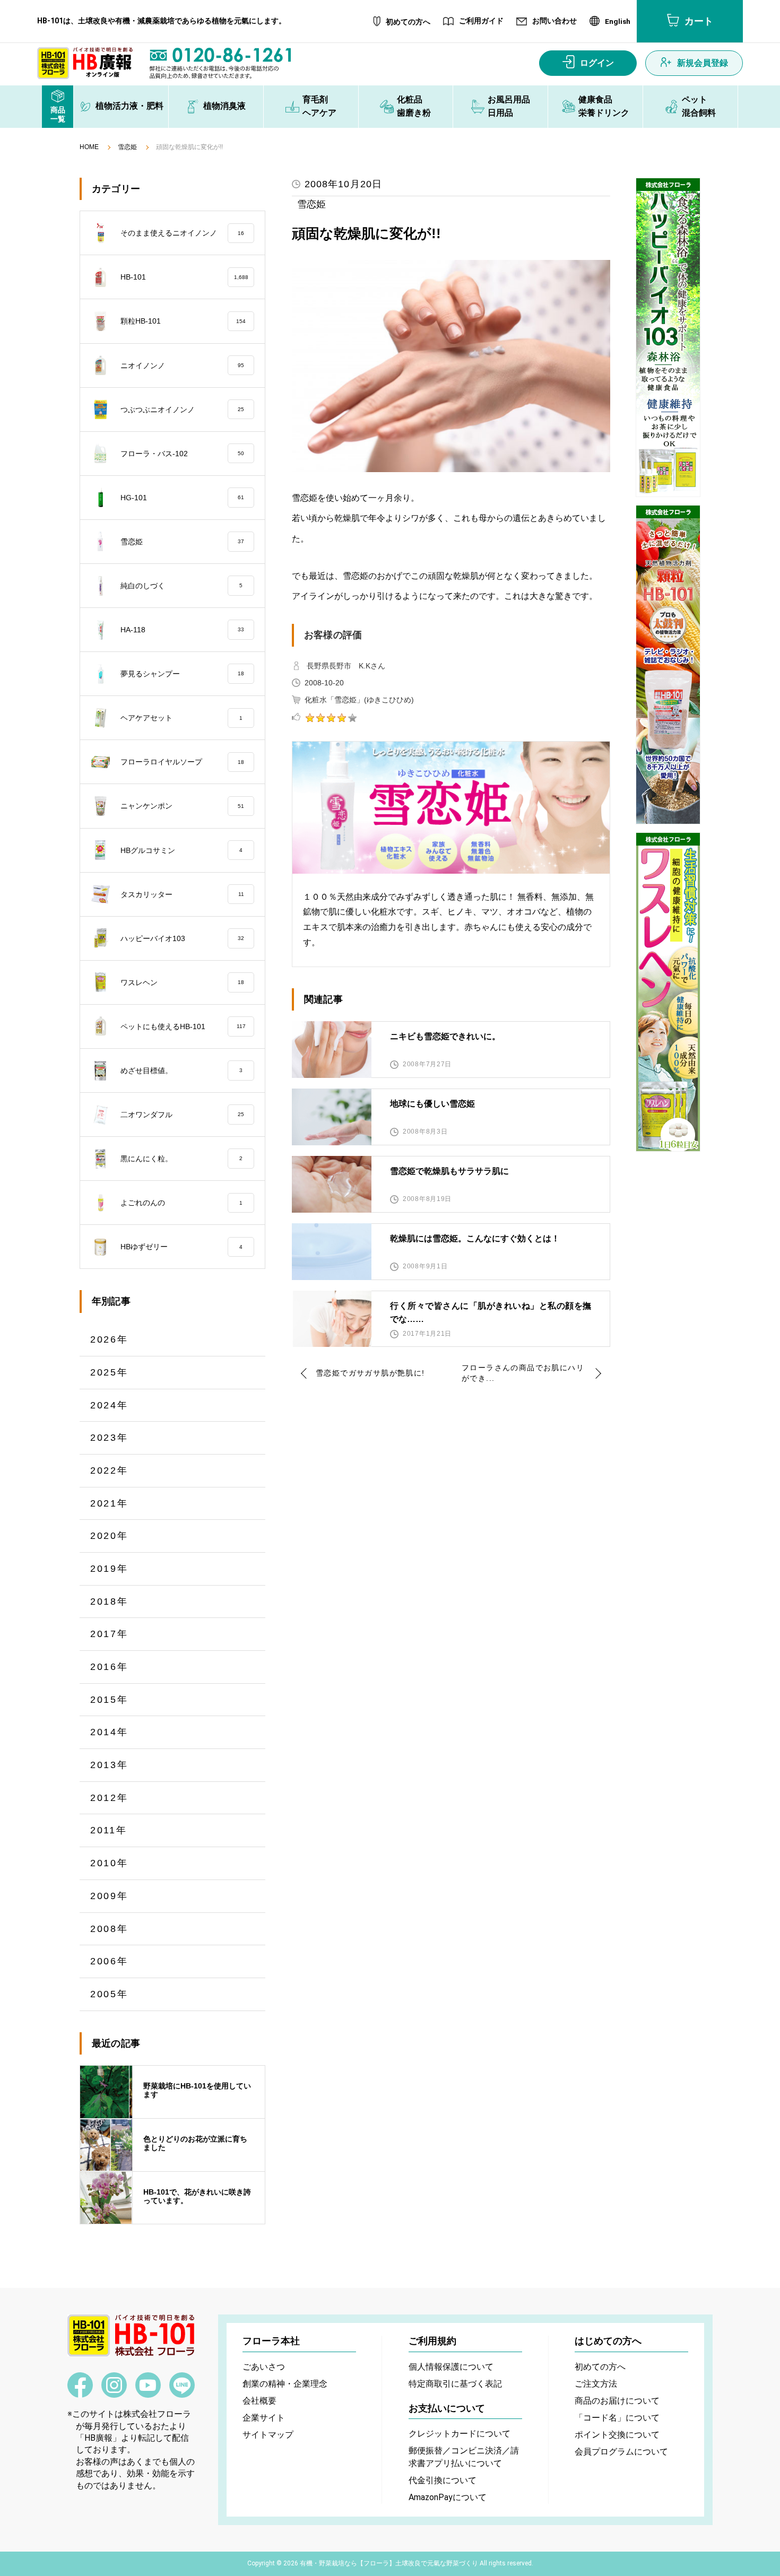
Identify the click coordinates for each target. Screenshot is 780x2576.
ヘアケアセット (181, 718)
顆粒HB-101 (183, 321)
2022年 (109, 1470)
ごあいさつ (264, 2367)
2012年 (109, 1798)
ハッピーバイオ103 (182, 938)
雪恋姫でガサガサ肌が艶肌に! (370, 1373)
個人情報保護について (451, 2367)
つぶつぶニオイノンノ (182, 410)
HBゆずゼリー (181, 1247)
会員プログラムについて (621, 2452)
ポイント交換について (617, 2435)
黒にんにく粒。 (181, 1159)
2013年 (109, 1765)
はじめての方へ (608, 2341)
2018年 (109, 1602)
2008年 (109, 1929)
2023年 (109, 1438)
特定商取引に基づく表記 (455, 2384)
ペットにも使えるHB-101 (183, 1026)
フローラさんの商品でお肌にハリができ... (523, 1373)
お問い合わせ (554, 21)
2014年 (109, 1732)
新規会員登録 (703, 63)
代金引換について (443, 2480)
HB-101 (184, 277)
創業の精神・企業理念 (285, 2384)
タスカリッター (182, 894)
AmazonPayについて (448, 2497)
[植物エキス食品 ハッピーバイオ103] (668, 337)
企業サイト (264, 2418)
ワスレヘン (182, 982)
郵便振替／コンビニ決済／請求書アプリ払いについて (464, 2457)
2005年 (109, 1994)
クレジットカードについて (460, 2434)
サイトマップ (268, 2435)
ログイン (597, 63)
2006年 (109, 1961)
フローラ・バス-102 (182, 454)
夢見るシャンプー (182, 674)
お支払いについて (447, 2408)
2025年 (109, 1372)
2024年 (109, 1405)
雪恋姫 (127, 147)
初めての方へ (408, 22)
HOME (89, 147)
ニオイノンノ (182, 365)
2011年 (109, 1830)
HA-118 (182, 630)
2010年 (109, 1863)
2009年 (109, 1896)
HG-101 (182, 498)
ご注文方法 (596, 2384)
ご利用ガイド (481, 21)
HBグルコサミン (181, 850)
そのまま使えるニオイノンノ (182, 233)
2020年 (109, 1536)
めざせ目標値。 (181, 1071)
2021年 (109, 1503)
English (618, 22)
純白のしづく (181, 586)
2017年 (109, 1634)
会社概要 (259, 2401)
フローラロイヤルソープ (182, 762)
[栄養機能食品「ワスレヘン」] (668, 992)
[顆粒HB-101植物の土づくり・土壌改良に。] (668, 665)
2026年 (109, 1339)
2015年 (109, 1700)
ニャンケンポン (182, 806)
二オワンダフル (182, 1115)
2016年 (109, 1667)
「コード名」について (617, 2418)
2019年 (109, 1569)
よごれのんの (181, 1203)
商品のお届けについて (617, 2401)
